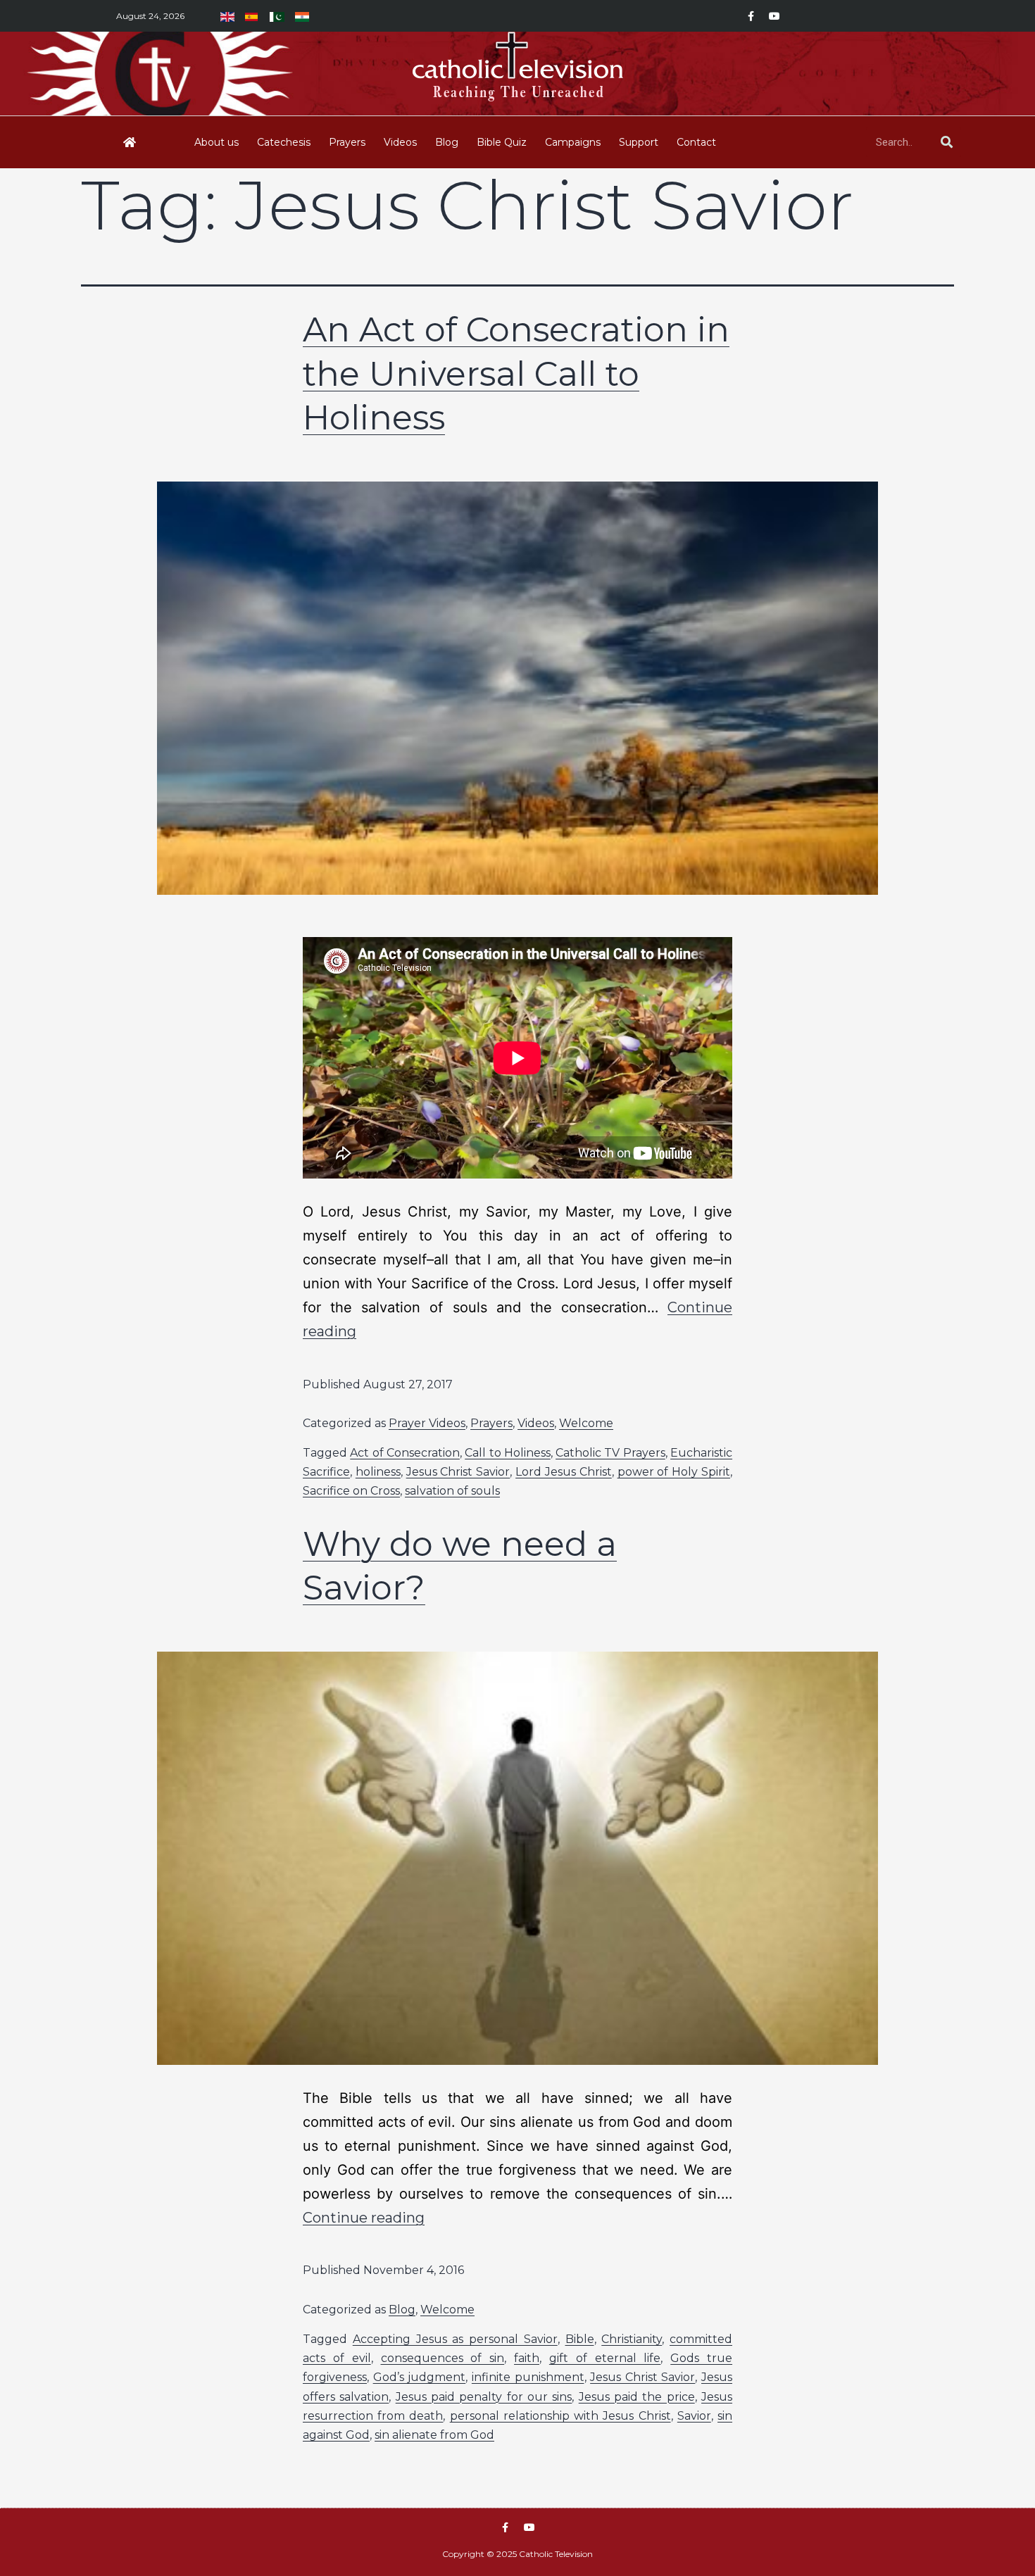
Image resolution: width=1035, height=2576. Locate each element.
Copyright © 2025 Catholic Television (517, 2554)
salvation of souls (452, 1491)
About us (217, 142)
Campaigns (573, 142)
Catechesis (284, 142)
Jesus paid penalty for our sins (484, 2397)
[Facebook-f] (751, 16)
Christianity (632, 2339)
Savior (694, 2416)
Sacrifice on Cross (351, 1491)
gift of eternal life (605, 2358)
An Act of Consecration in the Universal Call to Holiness (516, 373)
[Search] (946, 142)
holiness (378, 1472)
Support (639, 142)
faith (527, 2358)
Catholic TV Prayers (610, 1453)
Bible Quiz (502, 142)
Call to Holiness (508, 1453)
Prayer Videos (427, 1423)
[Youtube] (774, 16)
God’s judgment (420, 2377)
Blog (447, 142)
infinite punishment (528, 2377)
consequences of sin (443, 2358)
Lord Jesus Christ (564, 1472)
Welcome (586, 1423)
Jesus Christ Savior (458, 1472)
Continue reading (364, 2218)
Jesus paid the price (637, 2397)
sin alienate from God (434, 2435)
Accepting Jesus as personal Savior (455, 2339)
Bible (580, 2339)
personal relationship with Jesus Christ (560, 2416)
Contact (696, 142)
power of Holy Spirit (674, 1472)
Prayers (347, 142)
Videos (400, 142)
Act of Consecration (405, 1453)
